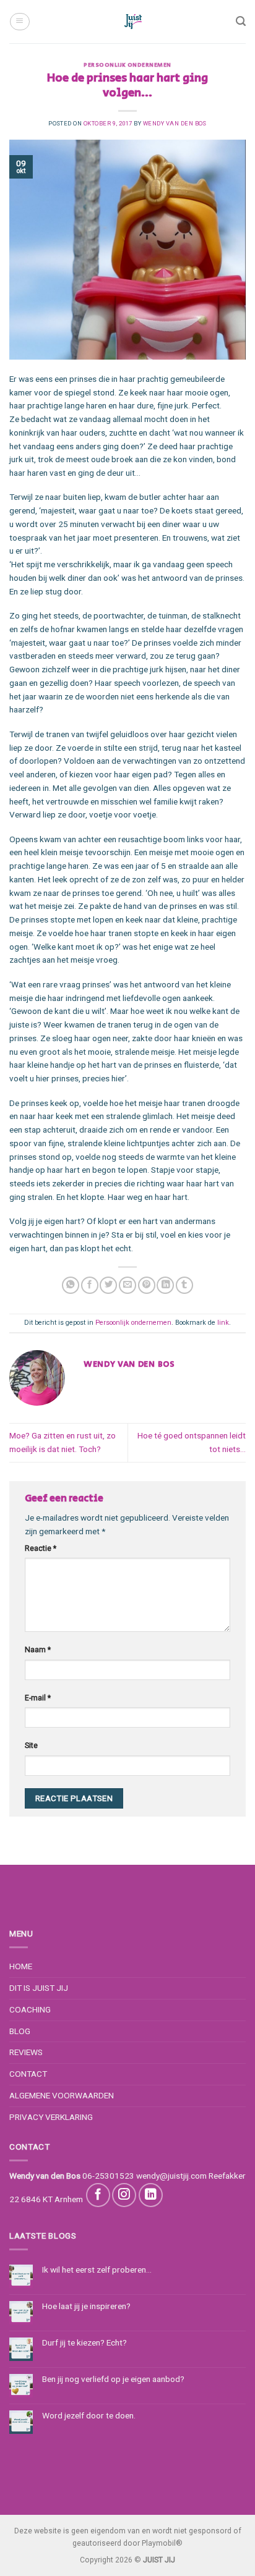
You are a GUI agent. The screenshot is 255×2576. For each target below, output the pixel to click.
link (223, 1323)
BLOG (20, 2031)
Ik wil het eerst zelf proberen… (97, 2270)
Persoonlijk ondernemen (127, 65)
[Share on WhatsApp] (71, 1286)
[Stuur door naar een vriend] (127, 1286)
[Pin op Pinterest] (147, 1286)
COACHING (30, 2009)
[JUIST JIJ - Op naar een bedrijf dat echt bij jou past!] (133, 22)
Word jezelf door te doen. (89, 2415)
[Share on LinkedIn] (165, 1286)
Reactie (41, 1548)
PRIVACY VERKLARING (51, 2117)
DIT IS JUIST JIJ (39, 1988)
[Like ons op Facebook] (98, 2195)
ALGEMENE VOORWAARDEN (62, 2095)
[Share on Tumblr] (184, 1286)
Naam (38, 1650)
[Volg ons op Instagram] (124, 2195)
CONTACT (28, 2074)
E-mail (38, 1698)
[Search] (241, 21)
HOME (21, 1966)
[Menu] (19, 21)
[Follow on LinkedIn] (151, 2195)
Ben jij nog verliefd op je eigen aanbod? (113, 2379)
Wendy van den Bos (175, 123)
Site (31, 1746)
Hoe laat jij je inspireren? (86, 2306)
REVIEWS (26, 2052)
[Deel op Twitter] (108, 1286)
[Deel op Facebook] (90, 1286)
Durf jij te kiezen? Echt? (84, 2342)
